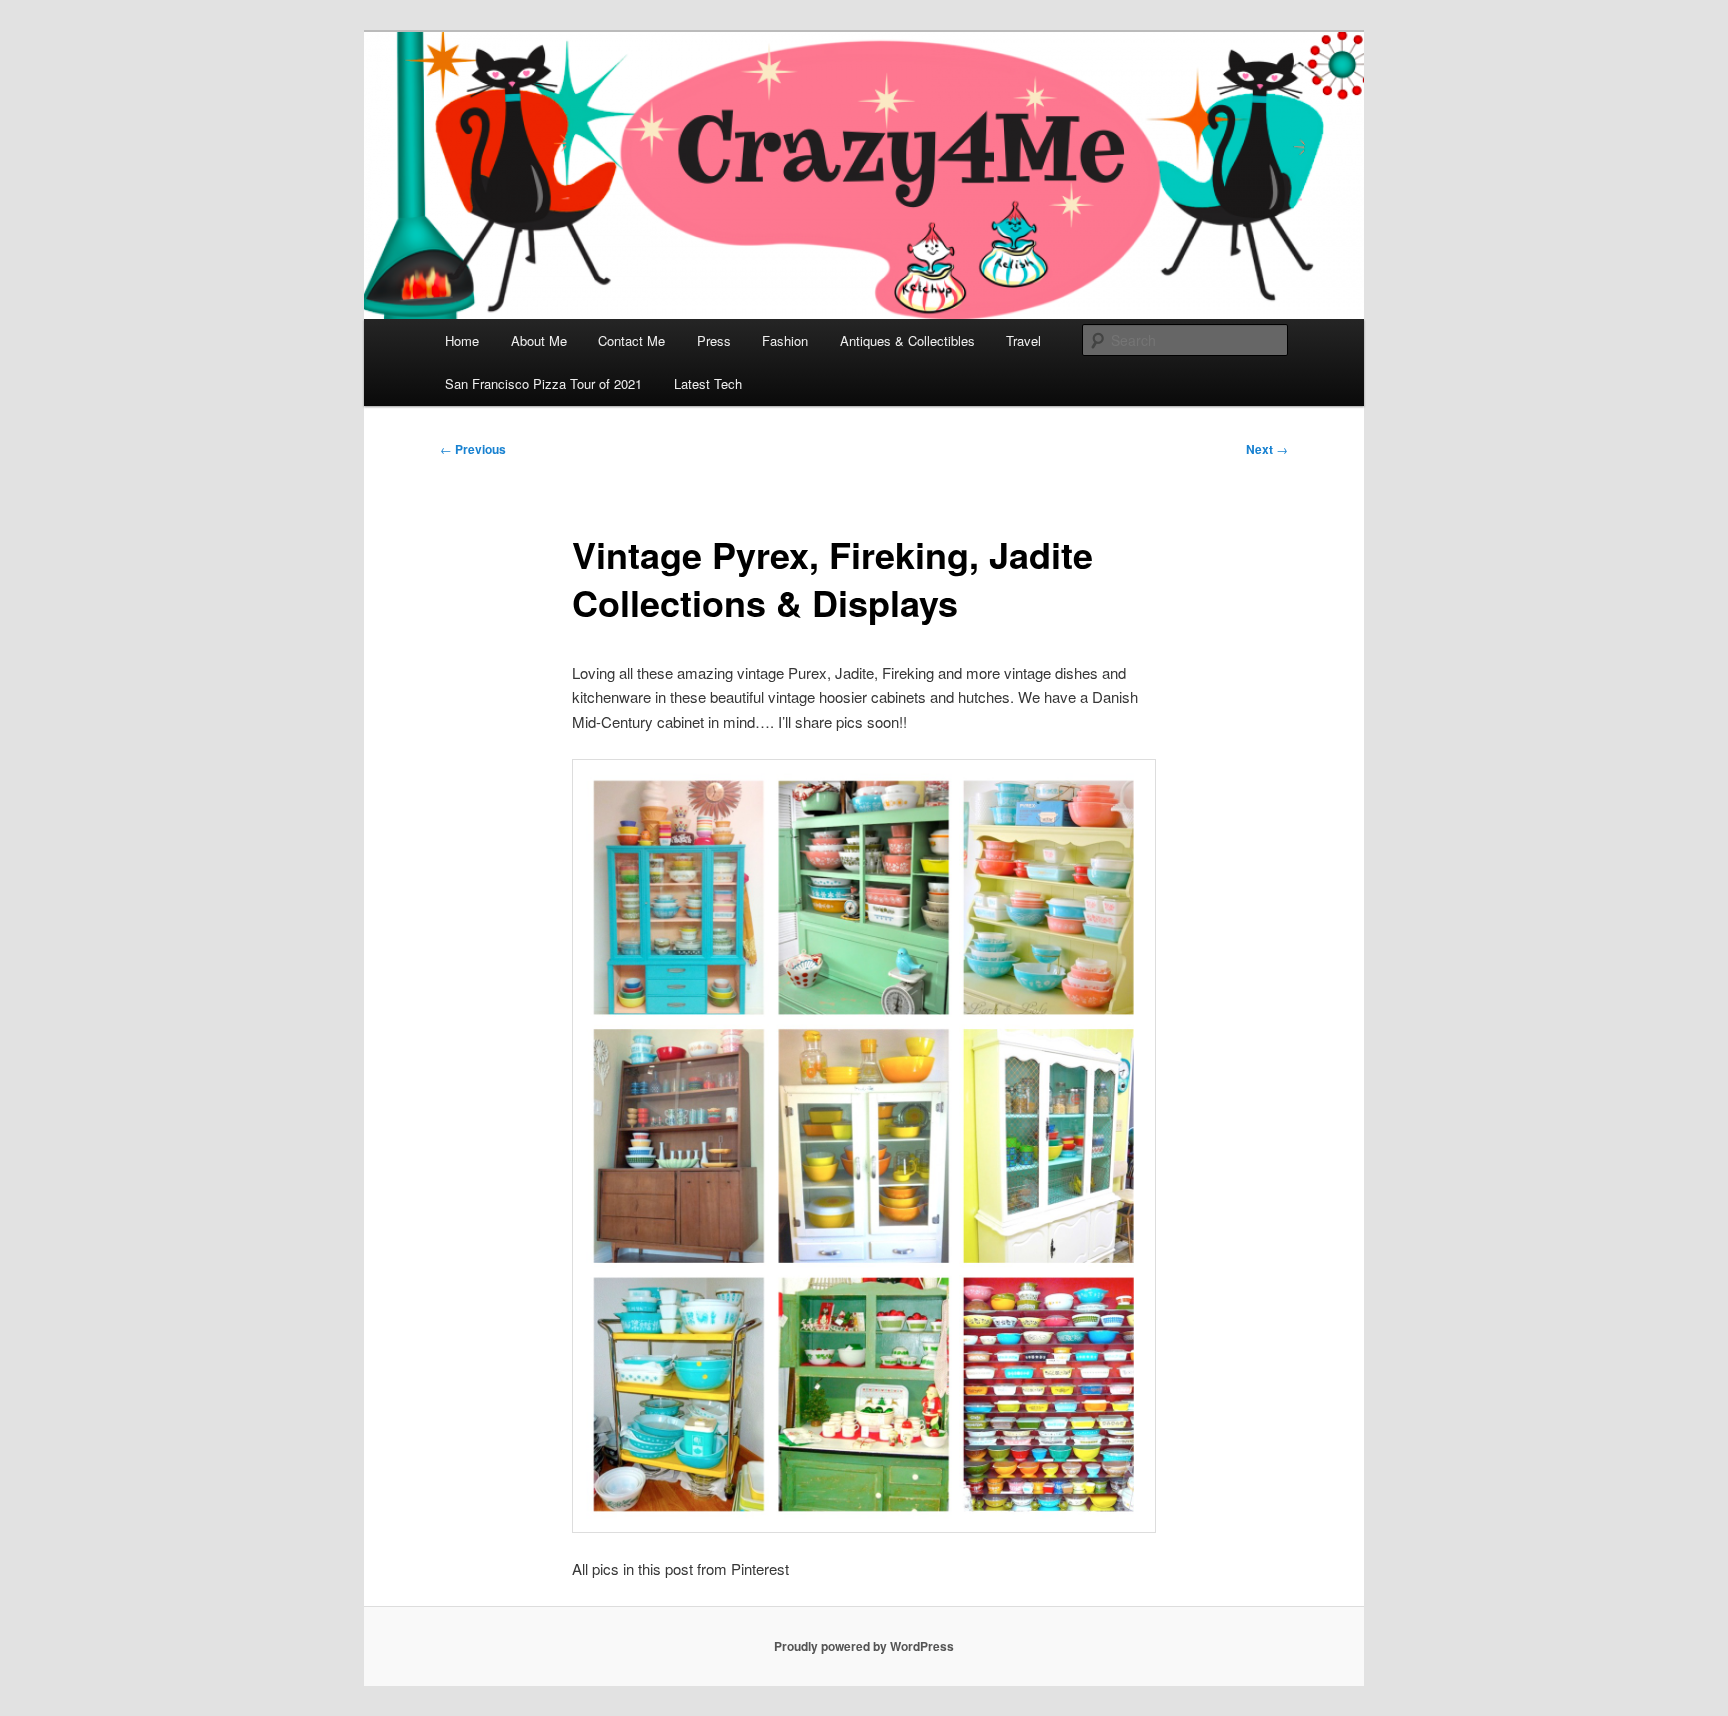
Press (714, 340)
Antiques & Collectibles (907, 340)
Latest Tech (708, 383)
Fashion (785, 340)
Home (462, 340)
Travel (1023, 340)
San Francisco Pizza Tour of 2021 (543, 383)
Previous (473, 449)
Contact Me (631, 340)
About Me (539, 340)
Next (1267, 449)
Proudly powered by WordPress (864, 1646)
